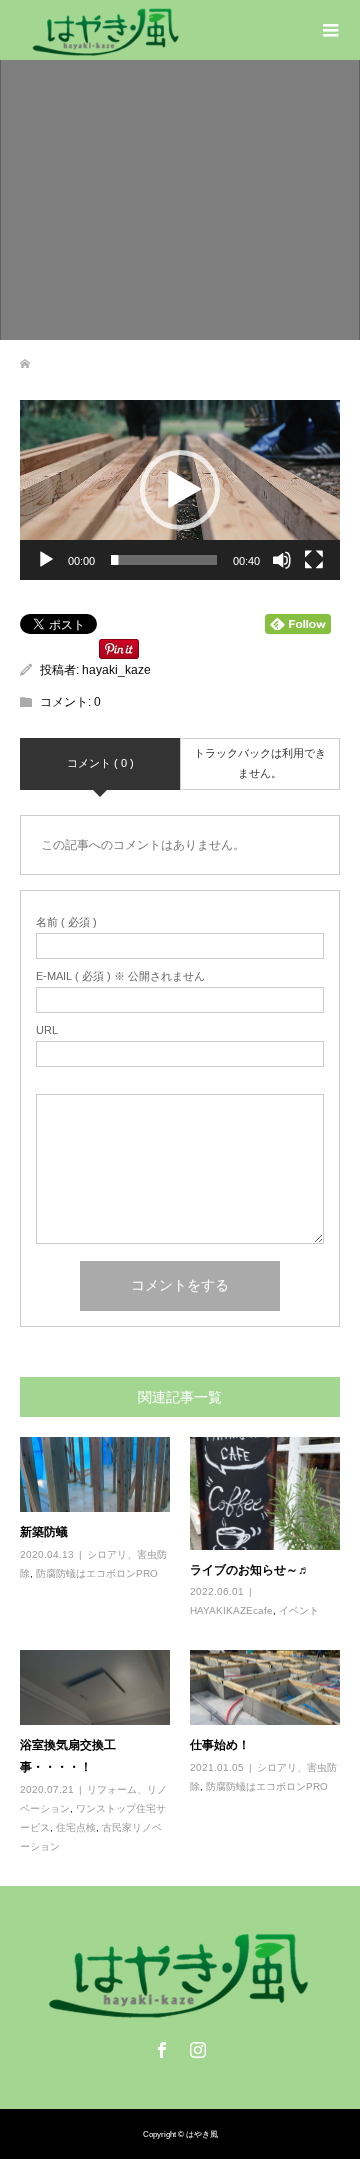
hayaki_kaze (116, 670)
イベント (299, 1610)
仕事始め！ (220, 1744)
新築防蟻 (44, 1531)
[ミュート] (282, 560)
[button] (180, 490)
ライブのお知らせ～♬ (250, 1569)
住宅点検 (76, 1827)
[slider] (164, 560)
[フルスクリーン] (314, 560)
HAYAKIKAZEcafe (231, 1610)
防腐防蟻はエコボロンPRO (97, 1573)
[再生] (46, 560)
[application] (180, 490)
